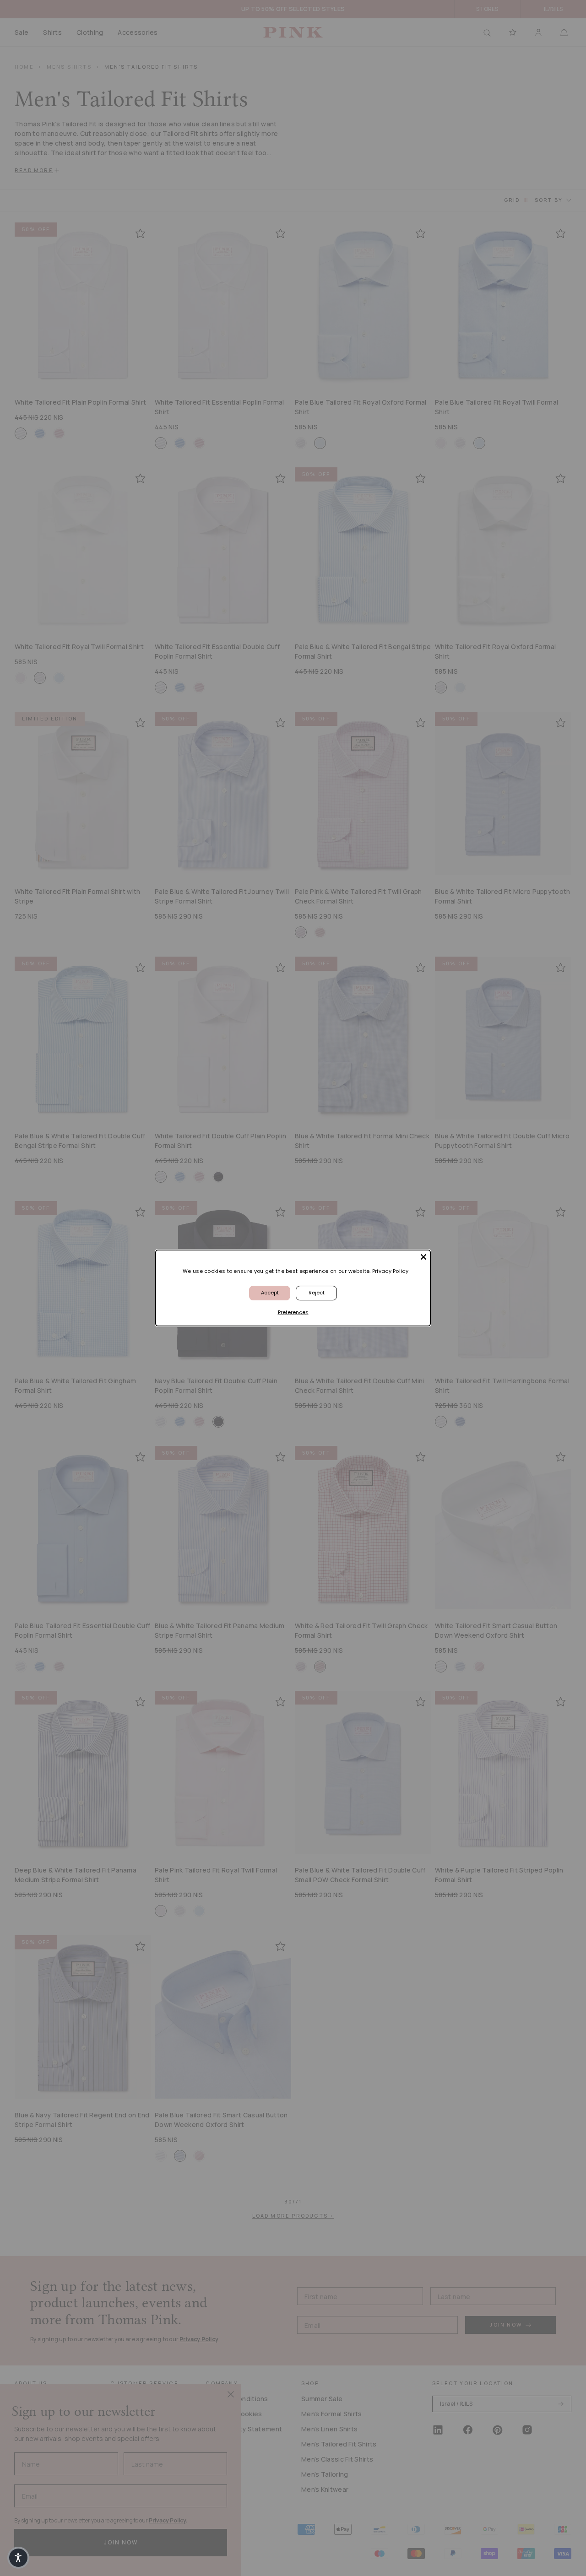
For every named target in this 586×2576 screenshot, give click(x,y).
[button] (18, 2558)
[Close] (423, 1257)
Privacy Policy (390, 1271)
